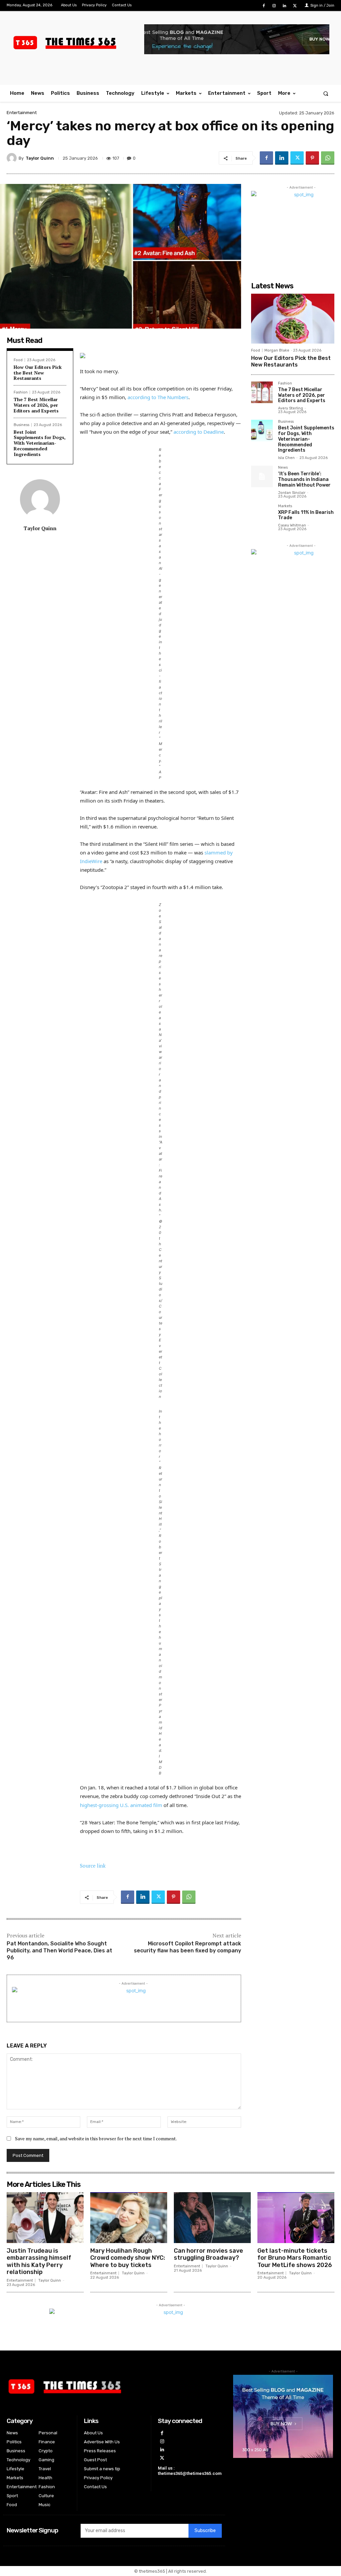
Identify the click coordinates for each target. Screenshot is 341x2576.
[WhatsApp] (328, 158)
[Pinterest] (312, 158)
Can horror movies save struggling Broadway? (208, 2254)
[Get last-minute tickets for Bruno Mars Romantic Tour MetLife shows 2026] (296, 2217)
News (283, 468)
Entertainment (22, 113)
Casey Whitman (292, 525)
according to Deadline (199, 432)
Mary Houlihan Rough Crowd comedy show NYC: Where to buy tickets (128, 2258)
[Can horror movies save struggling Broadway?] (212, 2217)
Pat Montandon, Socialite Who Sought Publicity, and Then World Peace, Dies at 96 (59, 1951)
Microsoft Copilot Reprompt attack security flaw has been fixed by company (187, 1947)
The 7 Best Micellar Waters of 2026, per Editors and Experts (36, 405)
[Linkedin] (285, 6)
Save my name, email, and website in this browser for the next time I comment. (96, 2138)
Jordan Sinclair (292, 493)
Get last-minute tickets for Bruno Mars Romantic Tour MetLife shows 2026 (295, 2258)
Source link (93, 1866)
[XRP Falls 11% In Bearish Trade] (262, 515)
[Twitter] (295, 6)
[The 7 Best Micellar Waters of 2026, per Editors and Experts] (262, 392)
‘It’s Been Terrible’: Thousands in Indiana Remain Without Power (304, 479)
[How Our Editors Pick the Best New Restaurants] (293, 319)
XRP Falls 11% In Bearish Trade (306, 515)
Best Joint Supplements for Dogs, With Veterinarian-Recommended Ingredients (40, 443)
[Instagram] (274, 6)
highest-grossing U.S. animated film (121, 1805)
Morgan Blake (277, 350)
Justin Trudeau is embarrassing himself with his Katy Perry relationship (39, 2262)
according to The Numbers (158, 397)
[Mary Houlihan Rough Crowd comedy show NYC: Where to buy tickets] (129, 2217)
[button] (326, 93)
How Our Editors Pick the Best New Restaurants (38, 373)
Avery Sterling (291, 408)
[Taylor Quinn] (13, 158)
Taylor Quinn (40, 158)
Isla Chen (286, 458)
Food (18, 360)
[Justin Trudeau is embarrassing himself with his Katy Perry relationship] (45, 2217)
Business (21, 425)
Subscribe (205, 2531)
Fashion (21, 392)
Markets (285, 506)
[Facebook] (264, 6)
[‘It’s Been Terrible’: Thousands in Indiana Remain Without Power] (262, 476)
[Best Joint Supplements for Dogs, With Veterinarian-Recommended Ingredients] (262, 431)
